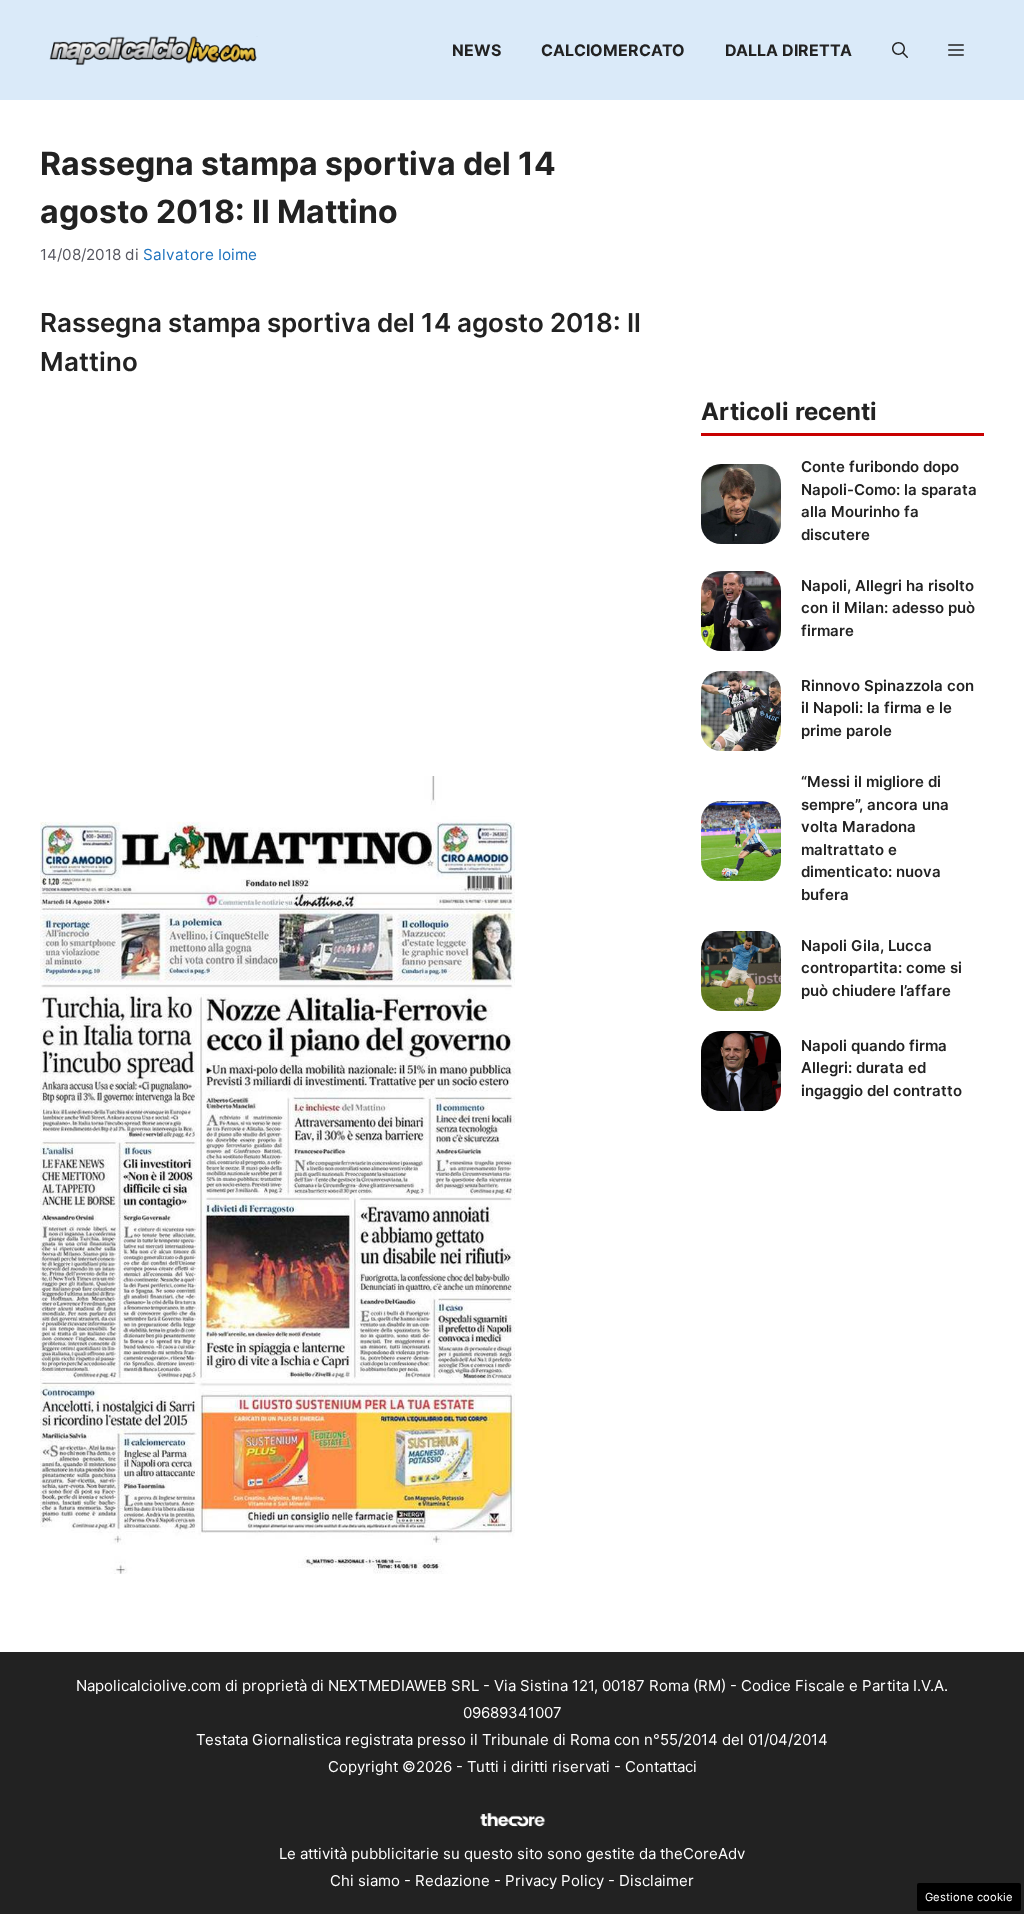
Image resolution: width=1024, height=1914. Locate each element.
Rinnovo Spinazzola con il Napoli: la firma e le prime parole (887, 708)
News (476, 50)
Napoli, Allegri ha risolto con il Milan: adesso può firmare (888, 608)
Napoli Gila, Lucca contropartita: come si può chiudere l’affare (881, 968)
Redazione (452, 1880)
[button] (900, 50)
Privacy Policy (554, 1880)
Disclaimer (656, 1880)
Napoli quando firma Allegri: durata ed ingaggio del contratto (881, 1068)
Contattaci (661, 1766)
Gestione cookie (969, 1897)
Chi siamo (365, 1880)
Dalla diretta (788, 50)
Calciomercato (613, 50)
